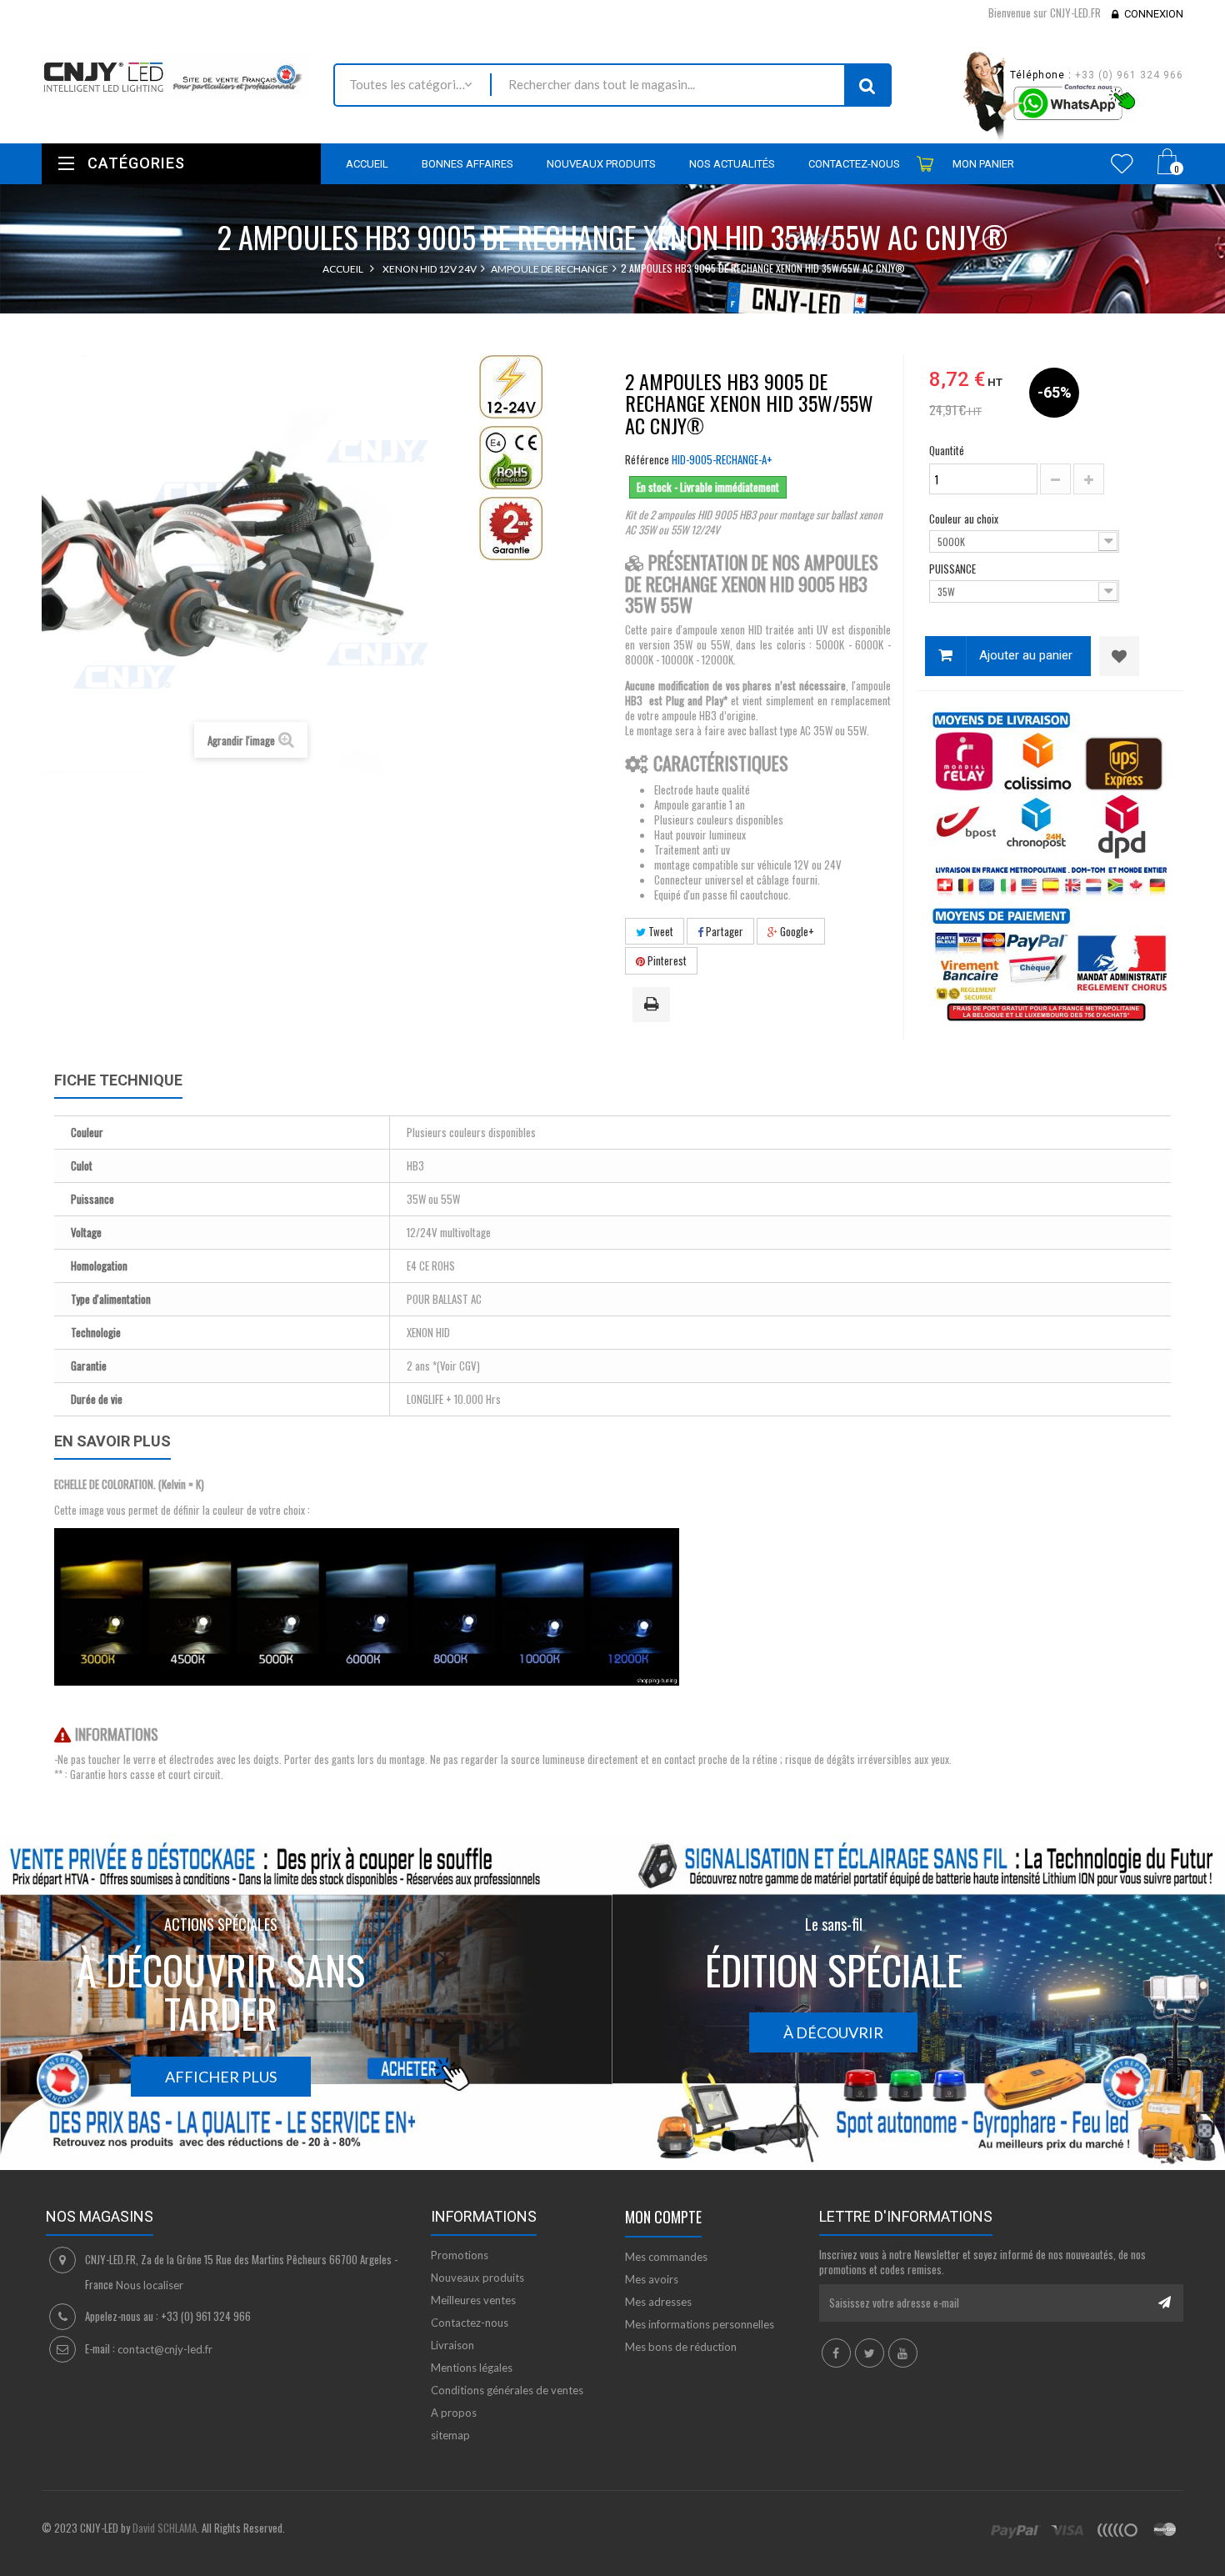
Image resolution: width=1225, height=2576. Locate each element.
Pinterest (666, 960)
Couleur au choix (965, 519)
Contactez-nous (470, 2323)
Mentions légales (472, 2368)
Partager (723, 931)
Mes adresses (658, 2302)
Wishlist (1122, 163)
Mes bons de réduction (681, 2347)
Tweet (660, 931)
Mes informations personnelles (700, 2324)
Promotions (460, 2255)
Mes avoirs (652, 2279)
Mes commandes (666, 2257)
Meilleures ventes (473, 2300)
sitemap (450, 2435)
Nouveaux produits (477, 2278)
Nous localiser (150, 2285)
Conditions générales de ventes (507, 2390)
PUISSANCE (954, 569)
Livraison (452, 2345)
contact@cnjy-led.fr (165, 2349)
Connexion (1154, 14)
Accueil (343, 269)
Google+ (796, 931)
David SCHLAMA (165, 2528)
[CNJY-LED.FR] (175, 75)
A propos (454, 2413)
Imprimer (654, 1005)
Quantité (947, 450)
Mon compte (663, 2217)
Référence (647, 459)
